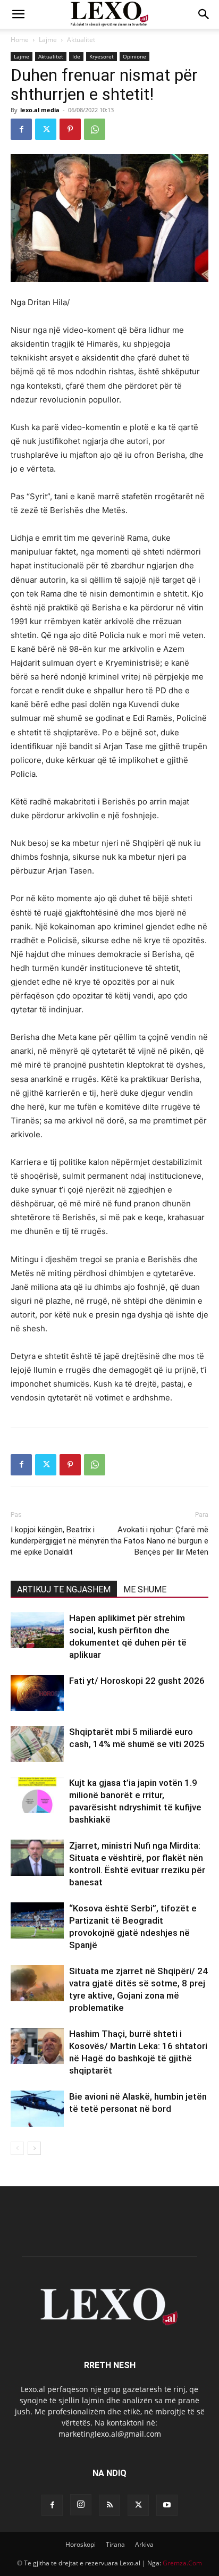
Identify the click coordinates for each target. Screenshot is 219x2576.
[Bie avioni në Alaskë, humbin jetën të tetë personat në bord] (37, 2109)
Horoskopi (81, 2544)
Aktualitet (81, 40)
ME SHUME (145, 1589)
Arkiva (144, 2544)
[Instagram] (81, 2505)
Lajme (48, 40)
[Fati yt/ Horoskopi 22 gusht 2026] (37, 1693)
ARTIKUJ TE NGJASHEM (64, 1589)
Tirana (115, 2544)
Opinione (134, 56)
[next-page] (34, 2148)
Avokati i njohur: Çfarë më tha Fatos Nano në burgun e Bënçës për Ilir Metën (159, 1541)
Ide (76, 56)
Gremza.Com (182, 2563)
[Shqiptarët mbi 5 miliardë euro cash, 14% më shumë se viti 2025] (37, 1744)
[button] (18, 14)
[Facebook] (21, 129)
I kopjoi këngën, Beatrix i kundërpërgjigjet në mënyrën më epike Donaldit (60, 1541)
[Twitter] (46, 129)
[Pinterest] (70, 129)
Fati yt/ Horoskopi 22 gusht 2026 (137, 1681)
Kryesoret (102, 56)
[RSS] (109, 2505)
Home (20, 40)
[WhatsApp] (95, 129)
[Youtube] (167, 2505)
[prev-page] (17, 2148)
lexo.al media (40, 110)
